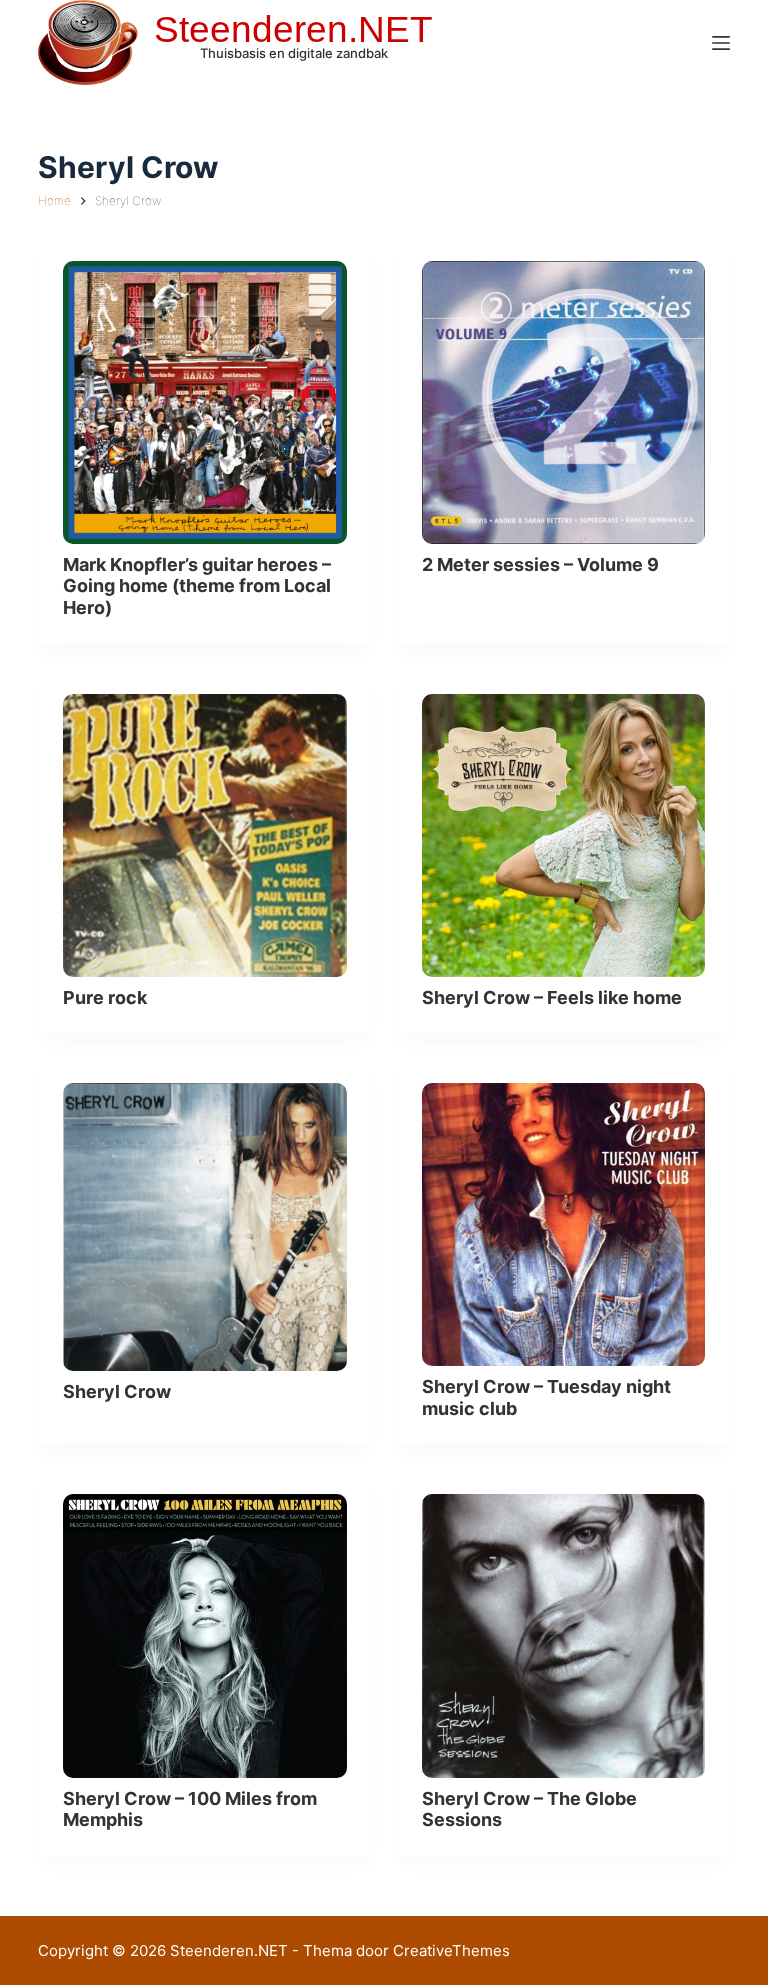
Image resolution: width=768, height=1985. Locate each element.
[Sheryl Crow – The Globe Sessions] (563, 1635)
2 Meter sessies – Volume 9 (540, 564)
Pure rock (105, 997)
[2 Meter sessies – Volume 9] (563, 402)
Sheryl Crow (117, 1391)
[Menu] (721, 43)
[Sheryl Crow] (204, 1226)
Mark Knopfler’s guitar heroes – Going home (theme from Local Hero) (197, 586)
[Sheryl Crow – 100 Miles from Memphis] (204, 1635)
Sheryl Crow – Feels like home (552, 997)
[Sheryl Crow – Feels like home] (563, 835)
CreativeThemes (451, 1950)
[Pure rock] (204, 835)
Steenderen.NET (293, 29)
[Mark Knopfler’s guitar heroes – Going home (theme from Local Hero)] (204, 402)
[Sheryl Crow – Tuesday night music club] (563, 1224)
